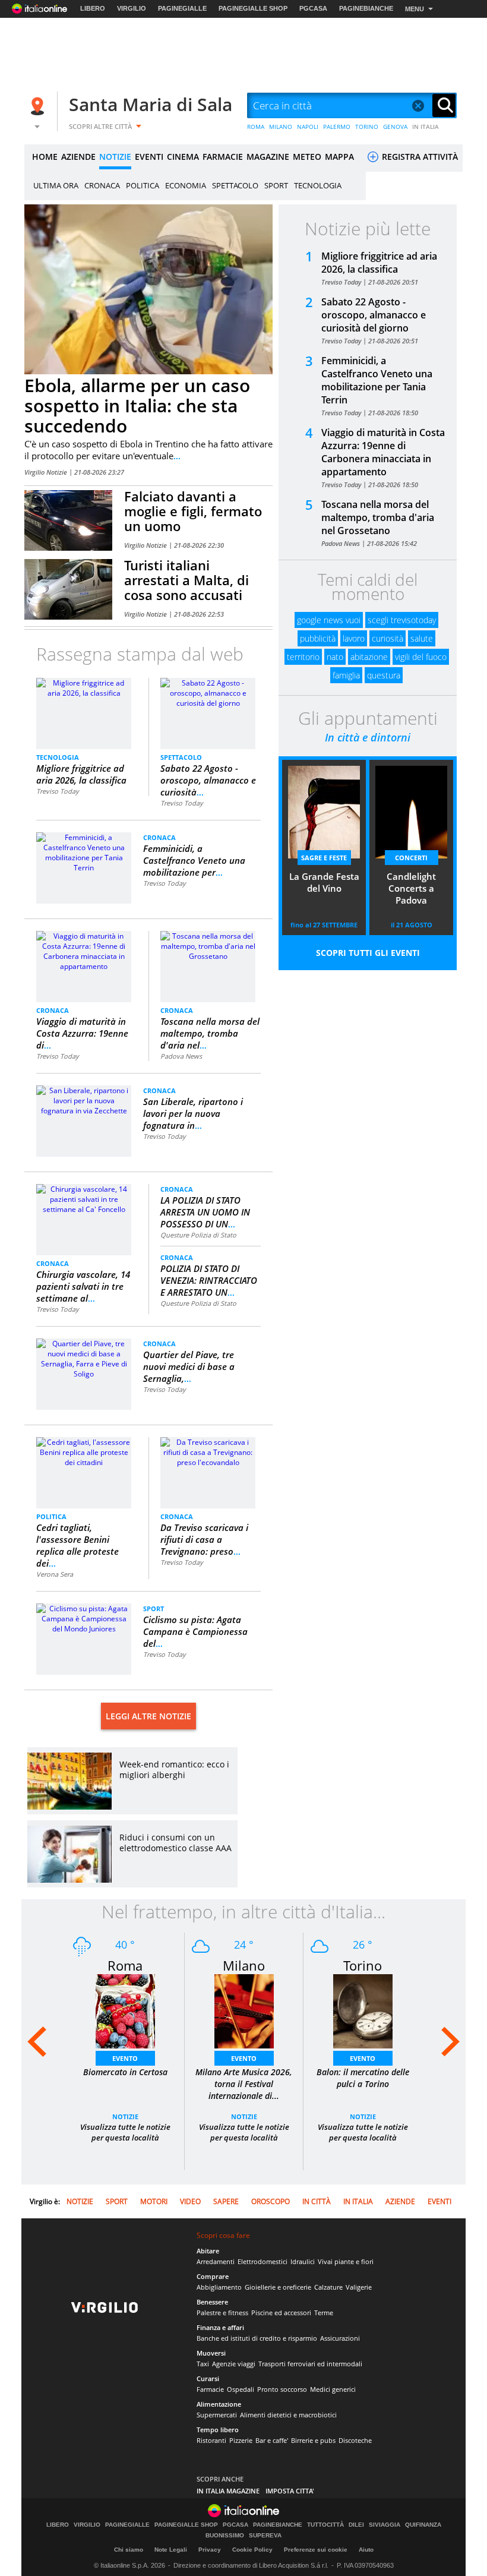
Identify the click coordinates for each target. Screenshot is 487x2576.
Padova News (181, 1056)
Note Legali (171, 2550)
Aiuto (366, 2550)
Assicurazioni (340, 2338)
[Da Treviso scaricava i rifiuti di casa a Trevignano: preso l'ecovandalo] (208, 1452)
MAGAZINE (268, 157)
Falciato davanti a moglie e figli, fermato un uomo (193, 511)
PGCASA (313, 8)
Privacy (210, 2550)
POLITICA (143, 185)
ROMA (256, 127)
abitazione (369, 657)
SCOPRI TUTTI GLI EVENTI (368, 953)
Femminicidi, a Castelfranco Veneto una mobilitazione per (194, 860)
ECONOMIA (186, 185)
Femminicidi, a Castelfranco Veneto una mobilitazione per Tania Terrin (377, 380)
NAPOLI (308, 127)
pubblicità (318, 638)
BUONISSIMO (225, 2536)
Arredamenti (216, 2261)
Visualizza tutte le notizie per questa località (125, 2132)
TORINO (367, 127)
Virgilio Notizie (47, 472)
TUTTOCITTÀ (325, 2525)
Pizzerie (241, 2440)
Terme (324, 2313)
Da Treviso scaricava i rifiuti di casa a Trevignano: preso (204, 1539)
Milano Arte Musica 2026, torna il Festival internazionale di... (244, 2084)
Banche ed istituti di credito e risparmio (257, 2338)
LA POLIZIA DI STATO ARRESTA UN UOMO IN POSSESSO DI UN (205, 1212)
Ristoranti (211, 2440)
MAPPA (339, 157)
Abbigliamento (219, 2287)
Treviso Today (58, 791)
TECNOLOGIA (318, 185)
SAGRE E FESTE (324, 858)
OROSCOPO (271, 2201)
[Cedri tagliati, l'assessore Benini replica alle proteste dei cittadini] (84, 1452)
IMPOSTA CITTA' (290, 2491)
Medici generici (333, 2389)
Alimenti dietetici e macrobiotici (288, 2415)
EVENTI (149, 157)
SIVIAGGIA (385, 2525)
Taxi (203, 2364)
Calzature (328, 2287)
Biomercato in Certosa (125, 2072)
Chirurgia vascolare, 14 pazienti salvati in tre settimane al (83, 1286)
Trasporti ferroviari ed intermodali (310, 2364)
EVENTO (125, 2058)
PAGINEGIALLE (182, 8)
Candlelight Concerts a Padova (411, 888)
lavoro (354, 638)
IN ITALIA (426, 127)
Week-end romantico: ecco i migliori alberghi (174, 1770)
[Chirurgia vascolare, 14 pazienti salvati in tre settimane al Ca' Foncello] (84, 1199)
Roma (125, 1965)
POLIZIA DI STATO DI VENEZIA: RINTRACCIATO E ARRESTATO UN (209, 1280)
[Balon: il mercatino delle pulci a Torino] (363, 2011)
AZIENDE (78, 157)
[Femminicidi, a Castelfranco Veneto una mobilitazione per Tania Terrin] (84, 852)
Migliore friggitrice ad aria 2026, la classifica (81, 774)
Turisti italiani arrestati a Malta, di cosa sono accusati (186, 580)
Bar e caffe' (272, 2440)
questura (384, 675)
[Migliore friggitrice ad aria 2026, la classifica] (84, 687)
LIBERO (93, 8)
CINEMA (183, 157)
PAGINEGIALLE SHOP (253, 8)
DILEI (356, 2525)
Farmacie (210, 2389)
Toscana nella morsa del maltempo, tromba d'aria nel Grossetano (378, 517)
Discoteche (355, 2440)
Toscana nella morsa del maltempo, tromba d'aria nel (210, 1033)
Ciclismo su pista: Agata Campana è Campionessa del (195, 1631)
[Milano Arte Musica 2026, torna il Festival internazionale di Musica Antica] (244, 2011)
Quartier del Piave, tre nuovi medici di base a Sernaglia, (189, 1366)
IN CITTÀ (317, 2201)
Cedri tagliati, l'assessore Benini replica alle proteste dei (78, 1545)
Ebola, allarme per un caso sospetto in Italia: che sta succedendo (137, 405)
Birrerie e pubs (313, 2440)
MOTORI (154, 2201)
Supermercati (217, 2415)
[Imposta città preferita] (39, 106)
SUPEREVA (265, 2536)
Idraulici (303, 2261)
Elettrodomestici (263, 2261)
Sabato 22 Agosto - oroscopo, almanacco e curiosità (208, 780)
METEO (307, 157)
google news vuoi (329, 620)
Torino (363, 1965)
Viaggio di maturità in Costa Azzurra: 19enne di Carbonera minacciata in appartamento (383, 452)
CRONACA (102, 185)
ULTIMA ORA (56, 185)
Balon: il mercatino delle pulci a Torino (363, 2078)
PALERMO (337, 127)
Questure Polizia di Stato (198, 1235)
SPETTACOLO (235, 185)
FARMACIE (223, 157)
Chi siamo (129, 2550)
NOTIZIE (115, 157)
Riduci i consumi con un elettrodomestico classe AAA (175, 1843)
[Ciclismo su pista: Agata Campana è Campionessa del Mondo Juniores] (84, 1618)
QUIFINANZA (423, 2525)
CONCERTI (411, 858)
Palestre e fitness (222, 2313)
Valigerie (359, 2287)
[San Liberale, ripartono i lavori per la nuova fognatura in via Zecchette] (84, 1100)
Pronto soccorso (282, 2389)
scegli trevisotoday (402, 620)
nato (335, 657)
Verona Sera (55, 1574)
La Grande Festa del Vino (324, 882)
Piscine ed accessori (281, 2313)
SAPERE (226, 2201)
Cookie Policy (252, 2550)
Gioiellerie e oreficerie (278, 2287)
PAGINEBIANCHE (366, 8)
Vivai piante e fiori (346, 2261)
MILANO (281, 127)
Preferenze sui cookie (316, 2550)
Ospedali (241, 2389)
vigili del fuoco (421, 657)
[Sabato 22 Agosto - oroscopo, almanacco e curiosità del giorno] (208, 692)
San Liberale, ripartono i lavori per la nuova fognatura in (193, 1113)
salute (422, 638)
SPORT (276, 185)
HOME (45, 157)
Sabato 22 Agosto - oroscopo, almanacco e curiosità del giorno (374, 315)
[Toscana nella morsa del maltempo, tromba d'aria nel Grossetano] (208, 946)
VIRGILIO (132, 8)
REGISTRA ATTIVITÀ (419, 157)
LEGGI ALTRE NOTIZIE (148, 1716)
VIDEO (190, 2201)
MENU (415, 9)
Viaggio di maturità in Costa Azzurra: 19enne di (82, 1033)
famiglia (346, 675)
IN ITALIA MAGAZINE (228, 2491)
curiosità (388, 638)
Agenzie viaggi (234, 2364)
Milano (244, 1965)
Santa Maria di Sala (151, 104)
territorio (303, 657)
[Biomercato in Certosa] (125, 2011)
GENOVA (395, 127)
